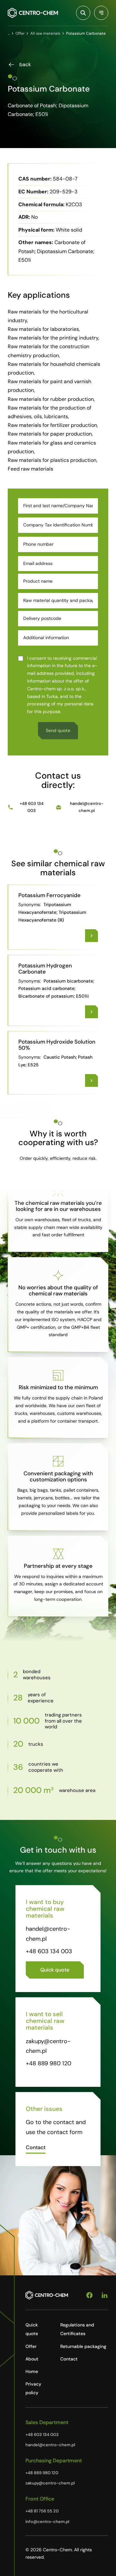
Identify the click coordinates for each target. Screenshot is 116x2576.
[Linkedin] (105, 2295)
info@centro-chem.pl (47, 2522)
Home (32, 2371)
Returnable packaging (83, 2346)
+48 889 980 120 (48, 2063)
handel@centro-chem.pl (87, 807)
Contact (69, 2359)
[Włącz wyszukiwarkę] (83, 13)
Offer (31, 2346)
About (32, 2359)
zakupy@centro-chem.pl (50, 2483)
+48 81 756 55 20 (42, 2511)
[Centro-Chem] (33, 13)
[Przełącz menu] (101, 13)
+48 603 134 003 (32, 807)
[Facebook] (89, 2295)
